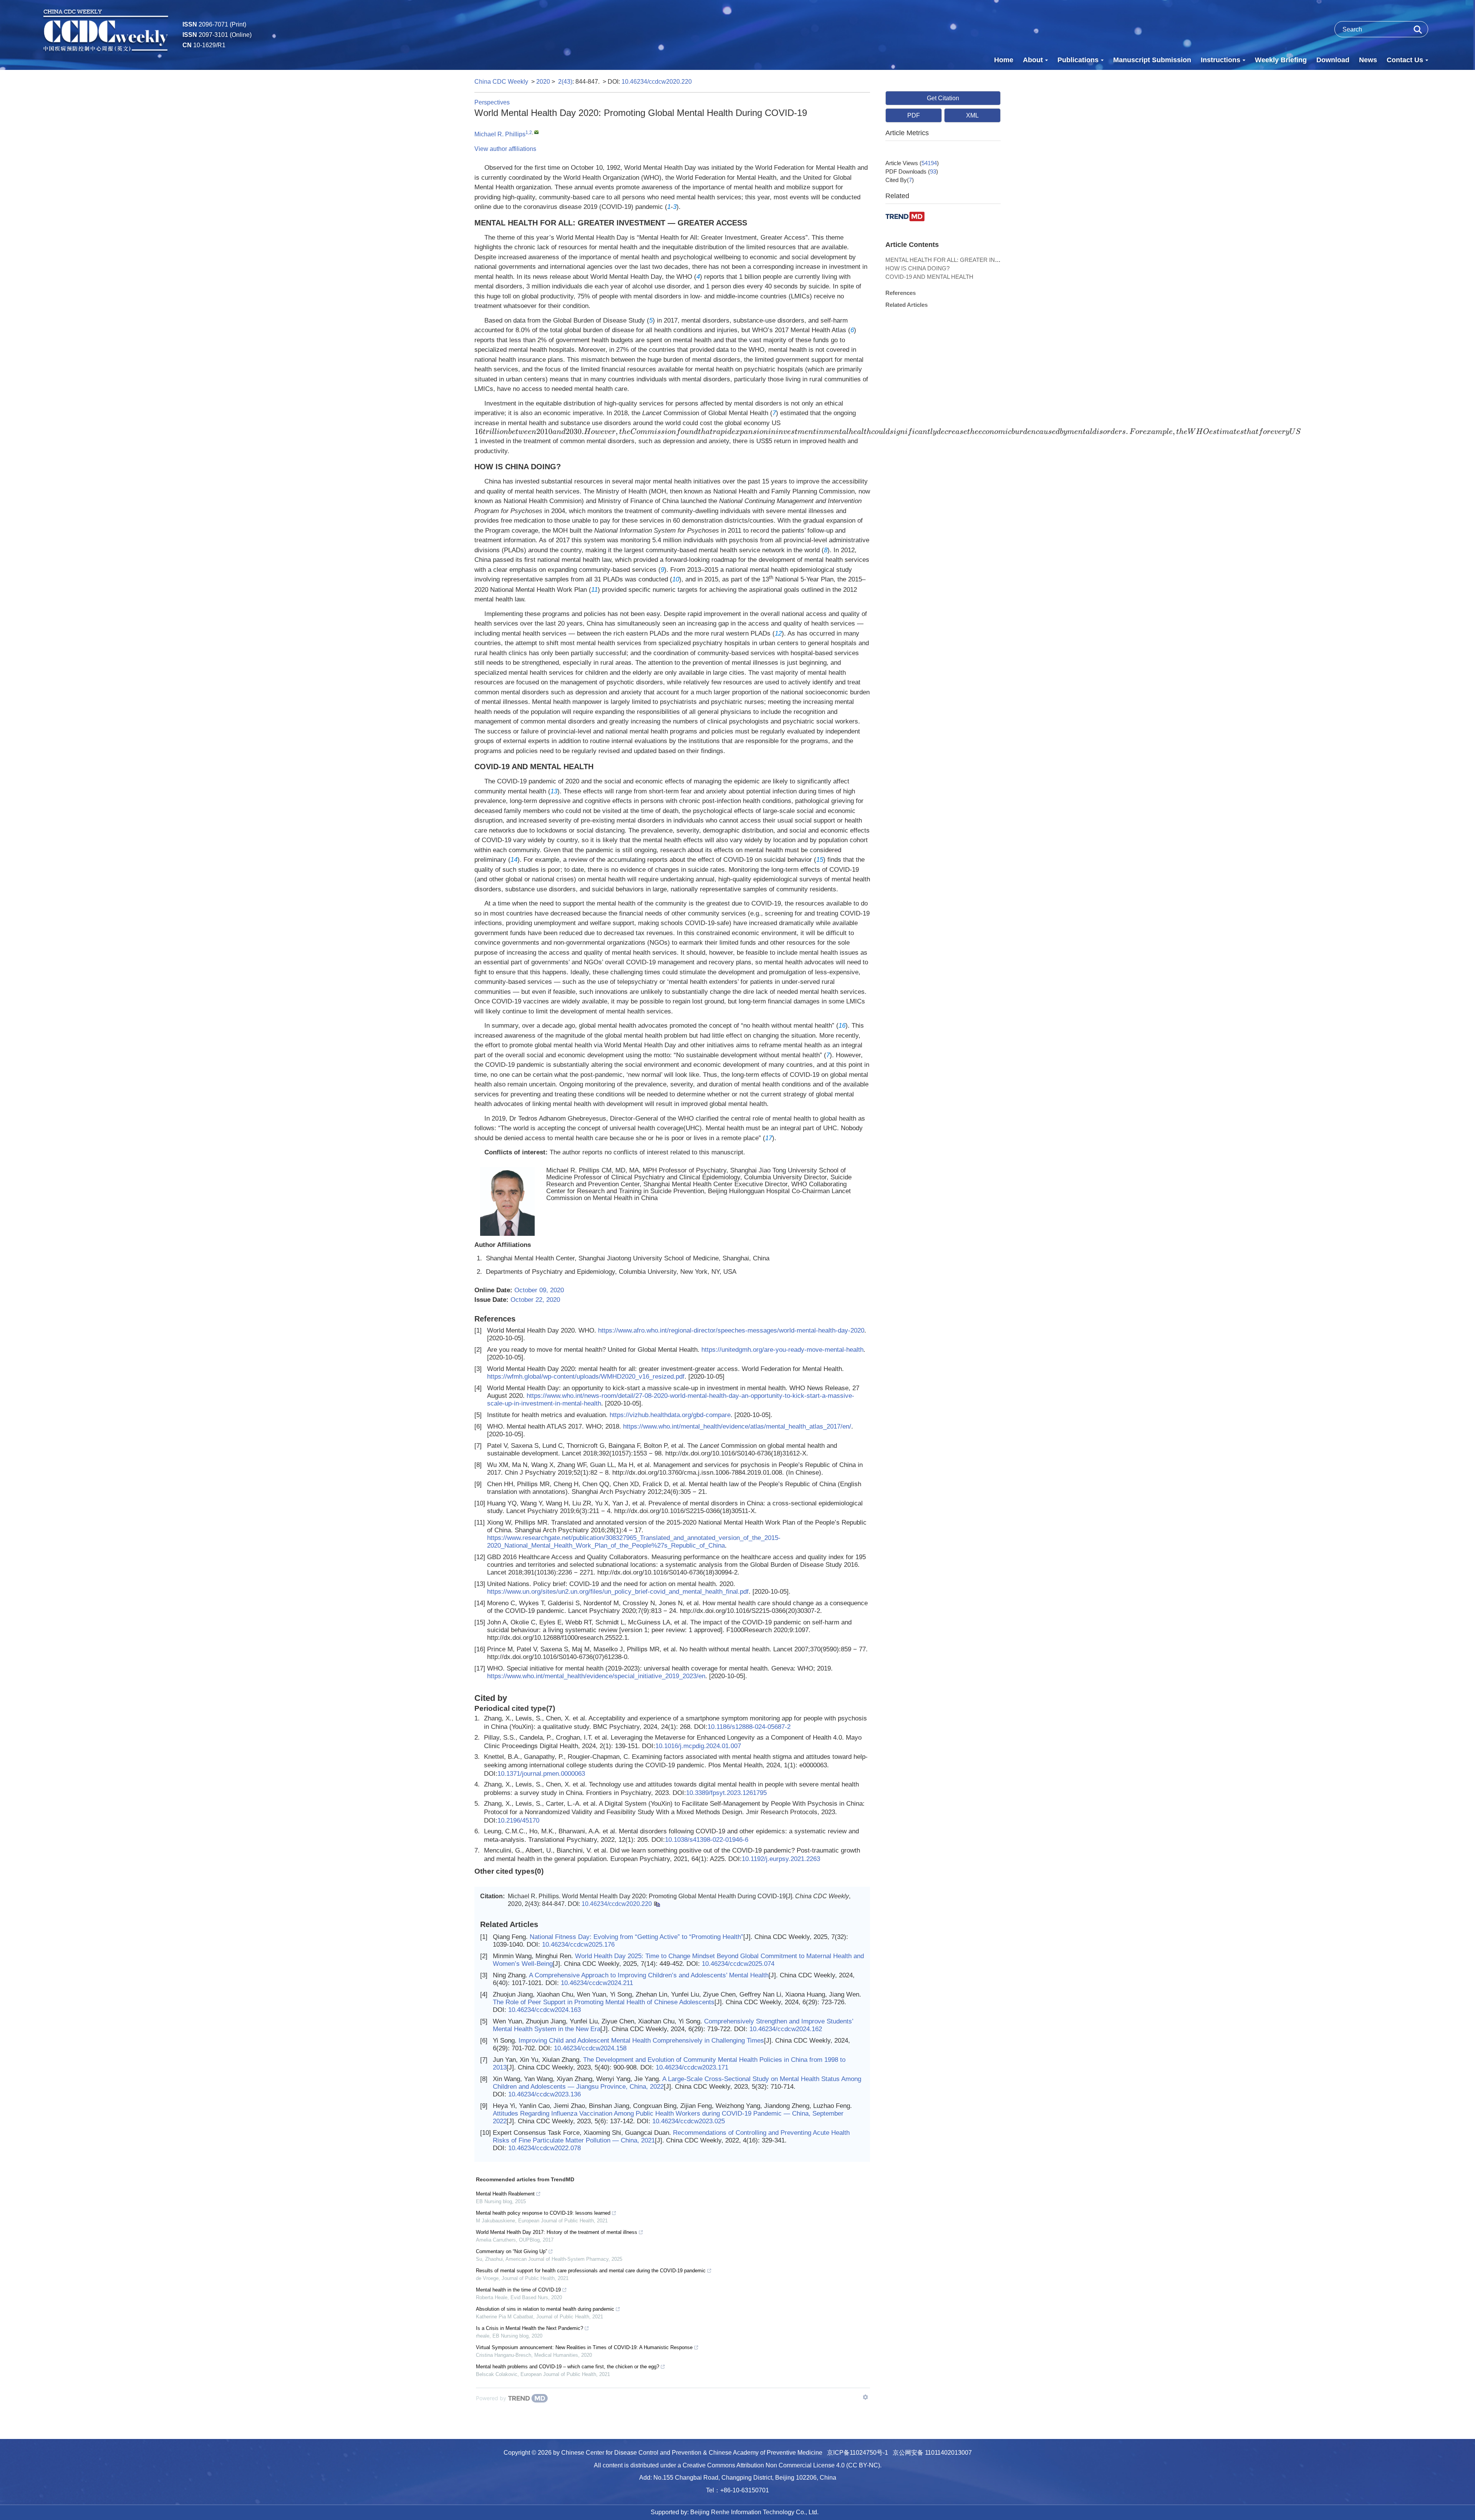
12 (778, 633)
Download (1333, 60)
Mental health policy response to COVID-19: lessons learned (543, 2213)
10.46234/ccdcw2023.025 (689, 2121)
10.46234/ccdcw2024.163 (544, 2010)
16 (842, 1026)
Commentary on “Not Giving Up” (511, 2251)
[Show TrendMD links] (865, 2397)
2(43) (565, 82)
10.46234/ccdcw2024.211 (597, 1983)
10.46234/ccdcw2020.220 (657, 82)
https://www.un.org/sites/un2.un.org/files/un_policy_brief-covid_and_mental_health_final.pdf (618, 1592)
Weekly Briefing (1281, 60)
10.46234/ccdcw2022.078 (544, 2148)
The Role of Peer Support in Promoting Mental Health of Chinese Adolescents (604, 2002)
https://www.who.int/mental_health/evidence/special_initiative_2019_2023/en (596, 1676)
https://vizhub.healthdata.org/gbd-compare (670, 1415)
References (901, 293)
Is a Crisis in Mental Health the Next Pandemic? (530, 2328)
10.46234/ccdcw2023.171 (692, 2067)
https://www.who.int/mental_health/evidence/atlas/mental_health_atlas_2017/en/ (737, 1426)
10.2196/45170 (518, 1820)
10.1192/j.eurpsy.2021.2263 (781, 1859)
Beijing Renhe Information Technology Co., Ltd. (754, 2512)
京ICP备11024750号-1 (858, 2453)
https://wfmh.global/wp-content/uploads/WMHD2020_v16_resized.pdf (586, 1377)
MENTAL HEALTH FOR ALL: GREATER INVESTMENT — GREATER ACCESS (987, 260)
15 (820, 860)
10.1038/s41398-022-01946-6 (707, 1840)
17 (769, 1138)
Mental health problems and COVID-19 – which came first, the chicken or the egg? (568, 2367)
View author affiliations (505, 149)
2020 (543, 82)
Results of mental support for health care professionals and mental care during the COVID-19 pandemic (591, 2271)
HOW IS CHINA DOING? (917, 268)
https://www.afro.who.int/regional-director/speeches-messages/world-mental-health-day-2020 (731, 1330)
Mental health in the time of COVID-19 (518, 2290)
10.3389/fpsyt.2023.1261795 (726, 1793)
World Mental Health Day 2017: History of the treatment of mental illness (557, 2232)
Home (1004, 60)
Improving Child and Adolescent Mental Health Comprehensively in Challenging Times (641, 2041)
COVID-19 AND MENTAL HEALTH (929, 277)
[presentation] (888, 432)
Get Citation (943, 98)
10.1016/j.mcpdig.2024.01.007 (698, 1746)
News (1368, 60)
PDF (914, 115)
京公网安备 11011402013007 (932, 2453)
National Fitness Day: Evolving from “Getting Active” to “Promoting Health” (636, 1937)
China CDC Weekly (501, 82)
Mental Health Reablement (505, 2194)
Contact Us (1405, 60)
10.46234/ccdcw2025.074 (738, 1964)
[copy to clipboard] (657, 1904)
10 (676, 579)
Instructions (1221, 60)
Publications (1078, 60)
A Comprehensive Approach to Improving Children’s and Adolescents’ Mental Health (649, 1975)
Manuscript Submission (1152, 60)
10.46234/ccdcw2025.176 (578, 1945)
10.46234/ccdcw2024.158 (590, 2048)
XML (972, 115)
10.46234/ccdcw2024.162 (786, 2029)
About (1033, 60)
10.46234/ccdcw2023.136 (544, 2094)
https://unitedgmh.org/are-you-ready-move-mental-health (782, 1350)
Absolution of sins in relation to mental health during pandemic (545, 2309)
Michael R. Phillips (500, 134)
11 (594, 590)
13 (554, 791)
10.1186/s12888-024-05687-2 (749, 1727)
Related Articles (907, 305)
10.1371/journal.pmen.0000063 (541, 1774)
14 (514, 860)
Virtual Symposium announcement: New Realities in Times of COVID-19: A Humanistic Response (584, 2347)
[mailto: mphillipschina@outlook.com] (536, 132)
